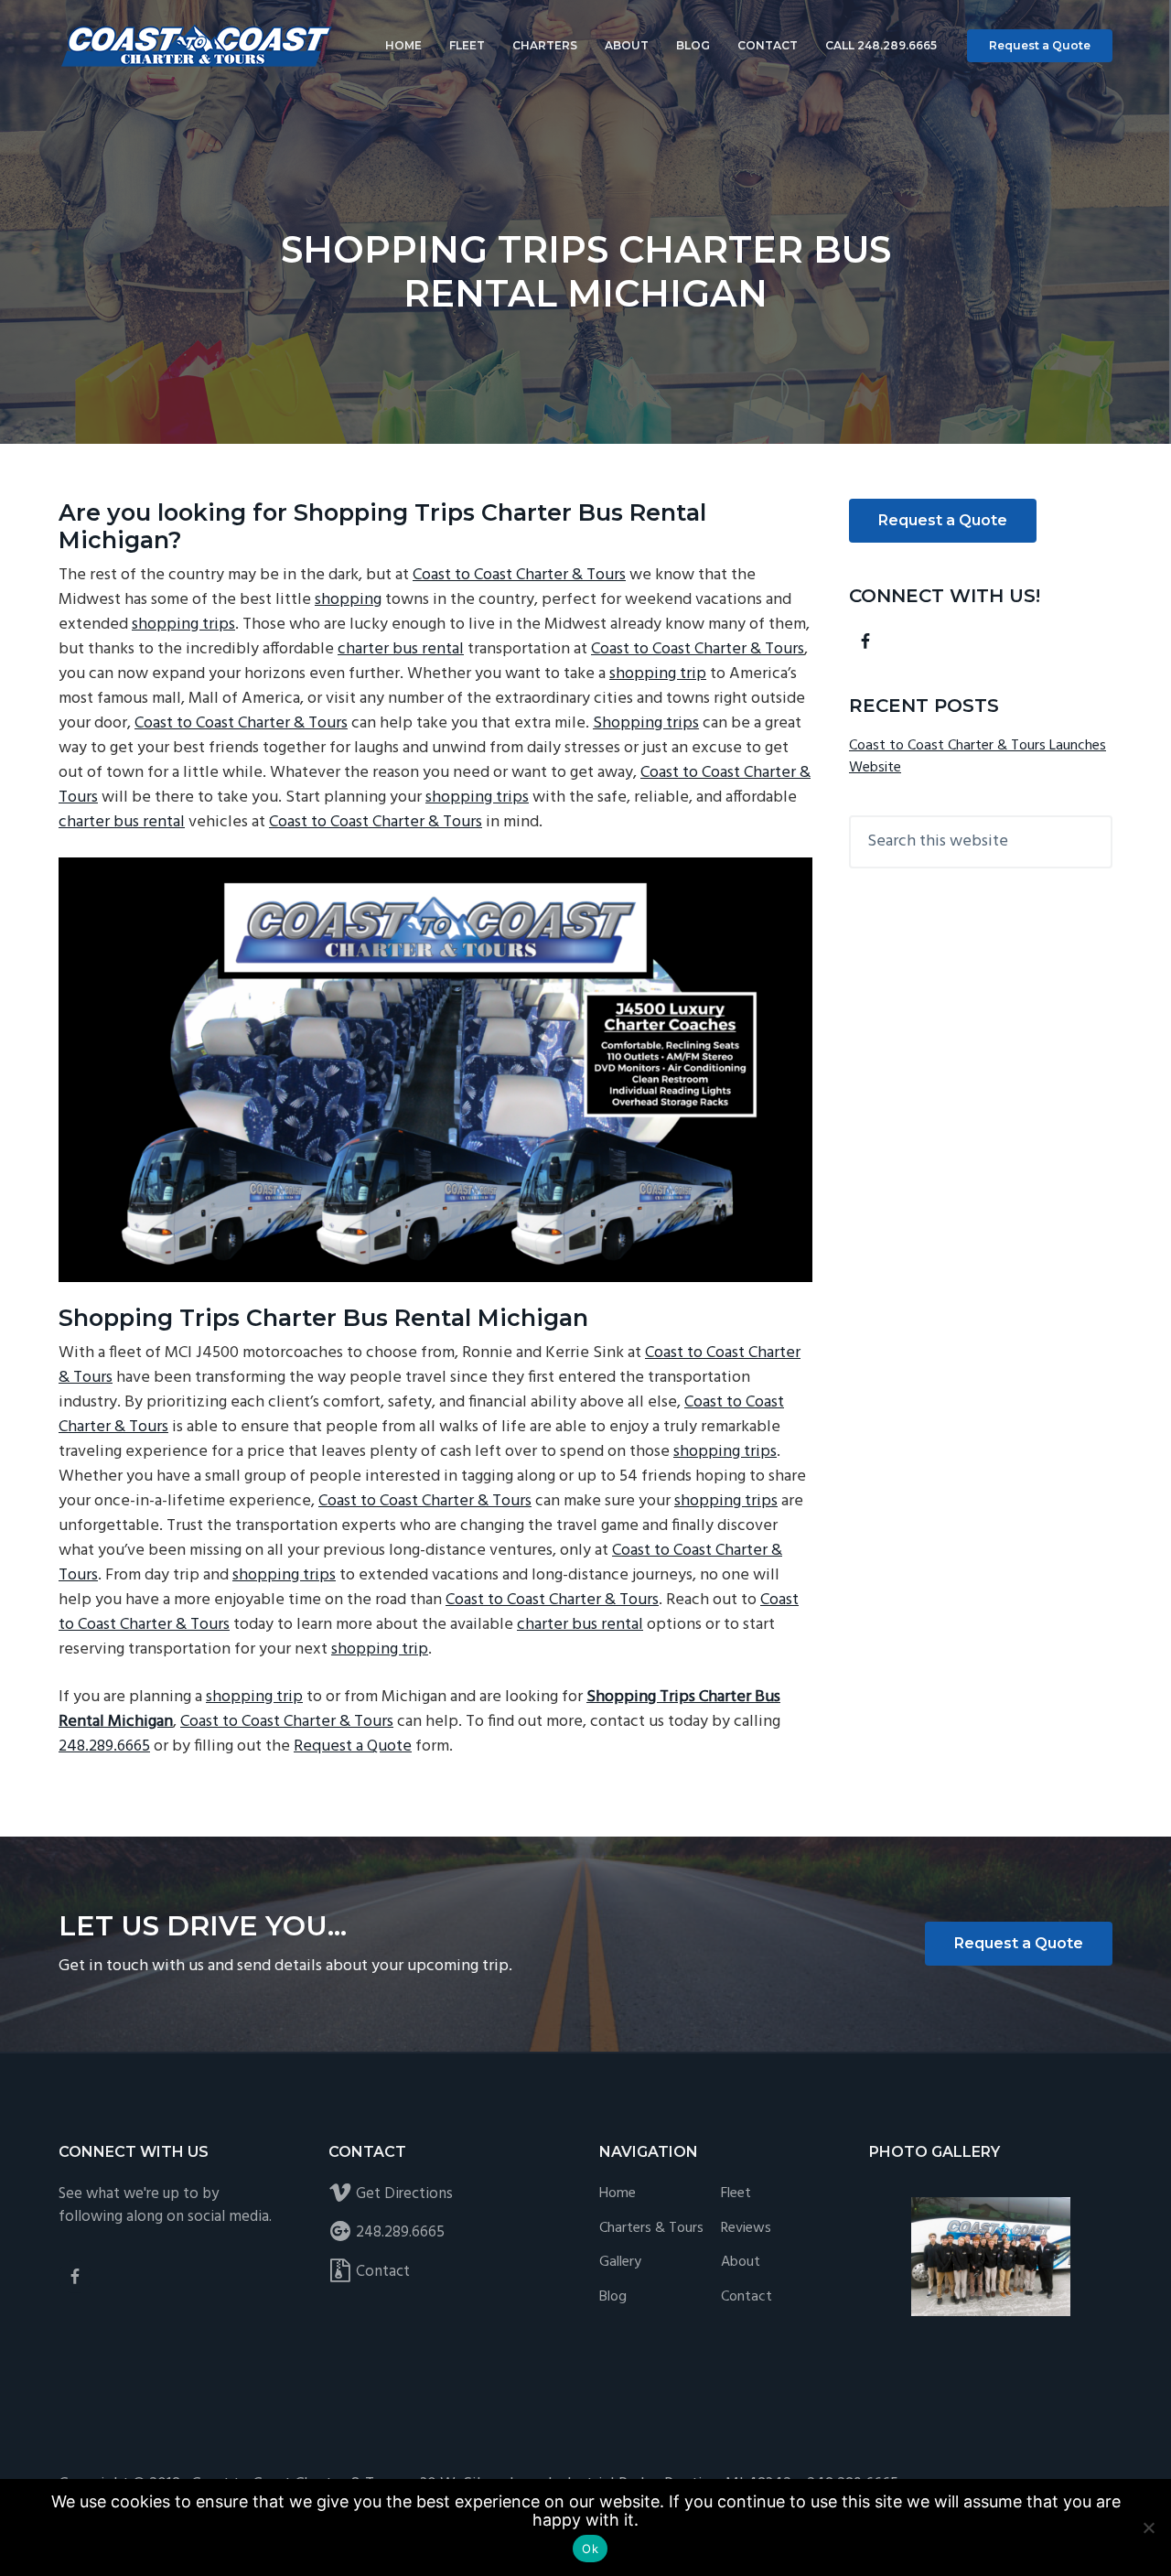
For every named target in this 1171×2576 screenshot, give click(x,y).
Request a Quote (1040, 45)
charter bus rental (401, 649)
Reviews (746, 2229)
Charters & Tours (651, 2229)
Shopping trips (646, 723)
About (741, 2263)
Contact (383, 2272)
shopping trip (658, 674)
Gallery (620, 2263)
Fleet (736, 2194)
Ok (590, 2549)
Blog (613, 2297)
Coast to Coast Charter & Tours (519, 575)
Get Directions (404, 2194)
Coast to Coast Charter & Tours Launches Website (978, 757)
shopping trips (183, 625)
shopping (348, 600)
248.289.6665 (104, 1746)
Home (618, 2194)
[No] (1148, 2527)
